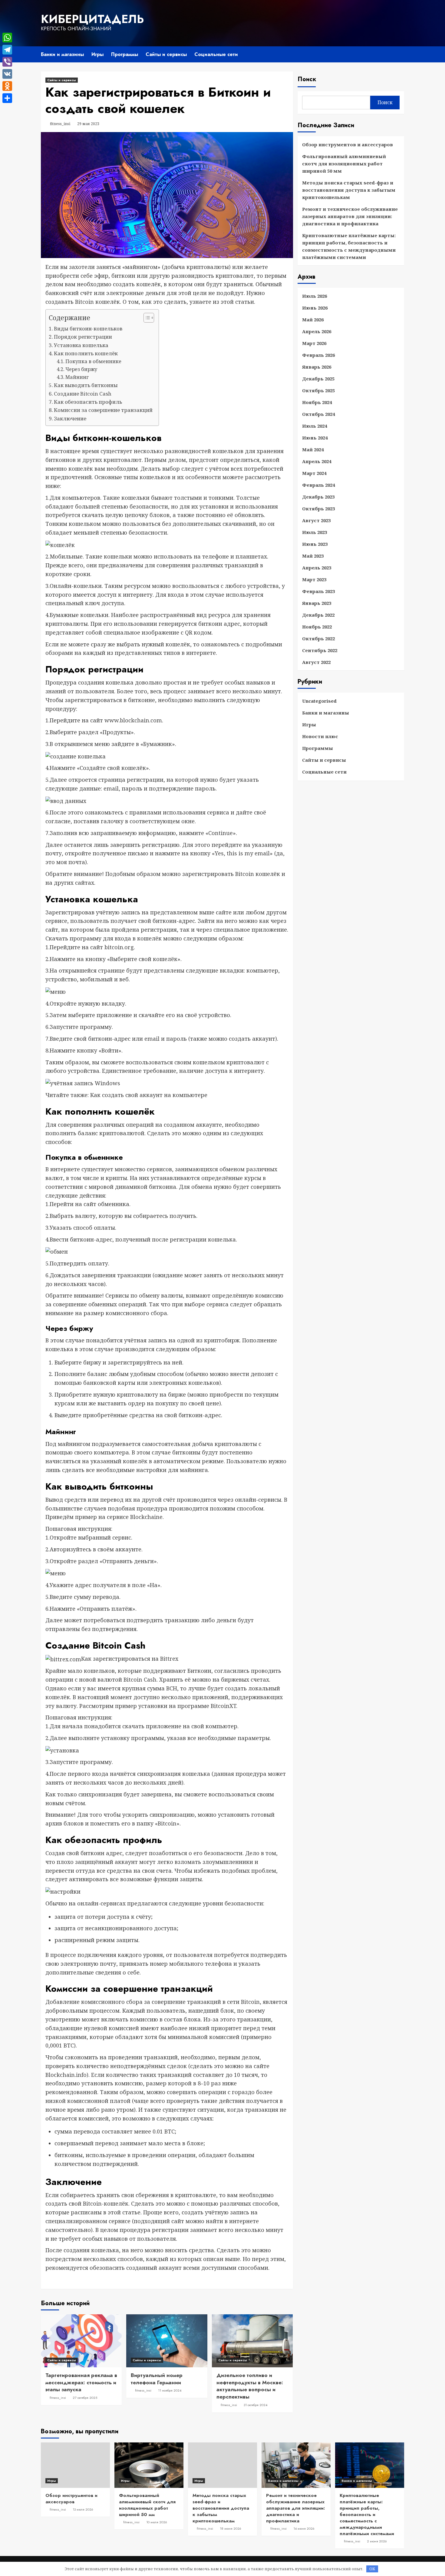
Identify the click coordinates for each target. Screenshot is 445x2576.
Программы (125, 54)
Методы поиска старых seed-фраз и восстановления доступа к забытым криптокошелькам (349, 190)
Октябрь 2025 (318, 390)
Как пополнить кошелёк (86, 353)
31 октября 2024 (255, 2405)
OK (372, 2569)
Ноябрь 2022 (317, 627)
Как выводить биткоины (86, 385)
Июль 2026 (315, 296)
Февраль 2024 (318, 485)
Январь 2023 (317, 603)
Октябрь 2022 (318, 638)
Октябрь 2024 (318, 414)
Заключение (70, 418)
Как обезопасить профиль (88, 402)
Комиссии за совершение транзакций (103, 410)
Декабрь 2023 (318, 497)
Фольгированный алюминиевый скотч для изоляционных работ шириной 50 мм (344, 164)
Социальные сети (216, 54)
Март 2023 (314, 579)
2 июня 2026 (377, 2541)
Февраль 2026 (318, 355)
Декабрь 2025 (318, 379)
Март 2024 (314, 473)
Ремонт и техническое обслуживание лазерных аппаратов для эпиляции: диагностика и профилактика (350, 216)
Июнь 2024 (315, 438)
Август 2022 (316, 662)
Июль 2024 (315, 426)
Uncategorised (319, 701)
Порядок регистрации (83, 337)
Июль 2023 (315, 532)
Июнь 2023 (315, 544)
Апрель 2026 (317, 331)
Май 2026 (313, 320)
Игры (97, 54)
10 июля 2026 (157, 2522)
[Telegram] (7, 50)
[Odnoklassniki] (7, 86)
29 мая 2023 (88, 124)
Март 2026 (314, 343)
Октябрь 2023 (318, 509)
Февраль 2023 (318, 591)
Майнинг (77, 377)
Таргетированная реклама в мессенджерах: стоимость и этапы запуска (81, 2382)
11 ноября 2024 (170, 2390)
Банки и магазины (62, 54)
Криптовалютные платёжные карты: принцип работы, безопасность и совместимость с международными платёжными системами (349, 246)
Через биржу (81, 369)
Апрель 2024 (317, 461)
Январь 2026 (317, 367)
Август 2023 (316, 520)
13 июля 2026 (83, 2509)
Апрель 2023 (317, 568)
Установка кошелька (81, 345)
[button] (146, 318)
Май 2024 (313, 449)
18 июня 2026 (231, 2528)
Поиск (307, 79)
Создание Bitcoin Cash (83, 394)
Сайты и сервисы (166, 54)
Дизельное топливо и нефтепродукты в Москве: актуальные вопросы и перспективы (250, 2386)
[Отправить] (7, 98)
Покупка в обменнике (93, 361)
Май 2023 (313, 556)
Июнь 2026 (315, 308)
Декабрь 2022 (318, 615)
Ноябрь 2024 (317, 402)
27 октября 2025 (85, 2398)
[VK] (7, 74)
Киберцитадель (92, 19)
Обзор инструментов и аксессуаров (348, 144)
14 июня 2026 (304, 2528)
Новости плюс (320, 736)
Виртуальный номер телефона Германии (157, 2379)
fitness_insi (60, 124)
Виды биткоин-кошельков (88, 328)
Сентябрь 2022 (320, 650)
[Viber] (7, 62)
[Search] (400, 54)
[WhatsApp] (7, 38)
